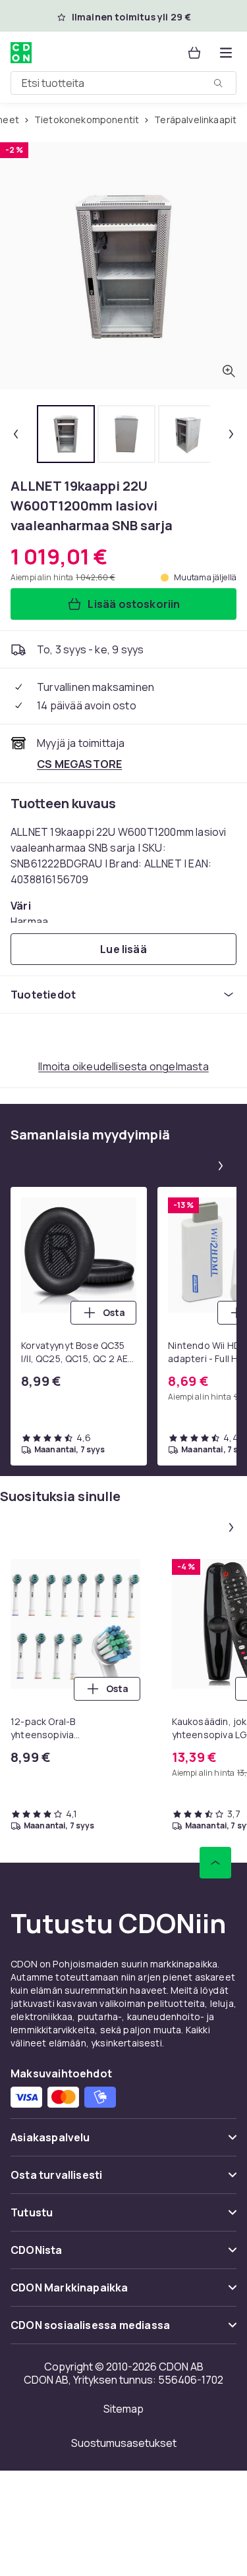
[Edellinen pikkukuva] (16, 434)
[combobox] (123, 83)
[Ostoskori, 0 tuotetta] (194, 53)
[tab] (66, 434)
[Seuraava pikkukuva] (231, 434)
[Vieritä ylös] (215, 1863)
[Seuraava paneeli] (221, 1166)
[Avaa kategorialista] (226, 53)
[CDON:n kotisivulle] (21, 53)
